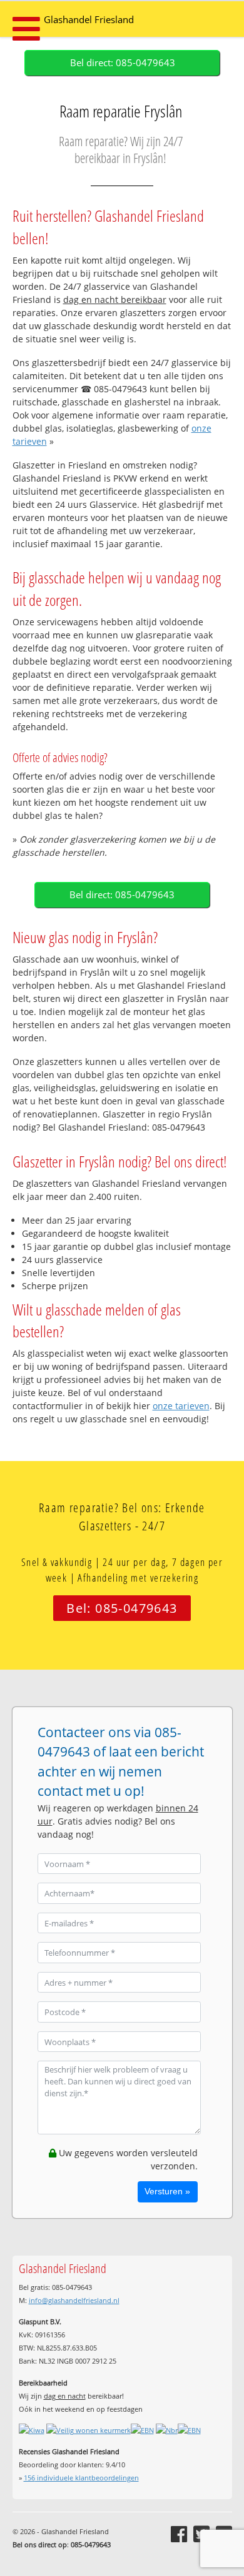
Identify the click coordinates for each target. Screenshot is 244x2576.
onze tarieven (181, 1406)
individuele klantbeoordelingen (81, 2478)
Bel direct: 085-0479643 (123, 63)
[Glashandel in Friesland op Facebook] (179, 2534)
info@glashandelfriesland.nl (74, 2300)
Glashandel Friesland (89, 20)
